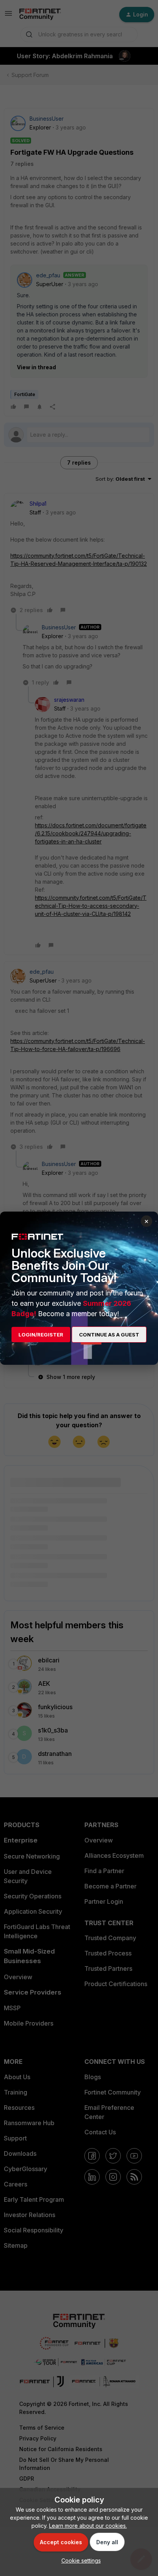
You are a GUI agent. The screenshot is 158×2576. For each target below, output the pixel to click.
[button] (79, 2560)
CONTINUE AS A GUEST (109, 1335)
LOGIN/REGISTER (41, 1335)
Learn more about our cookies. (88, 2526)
